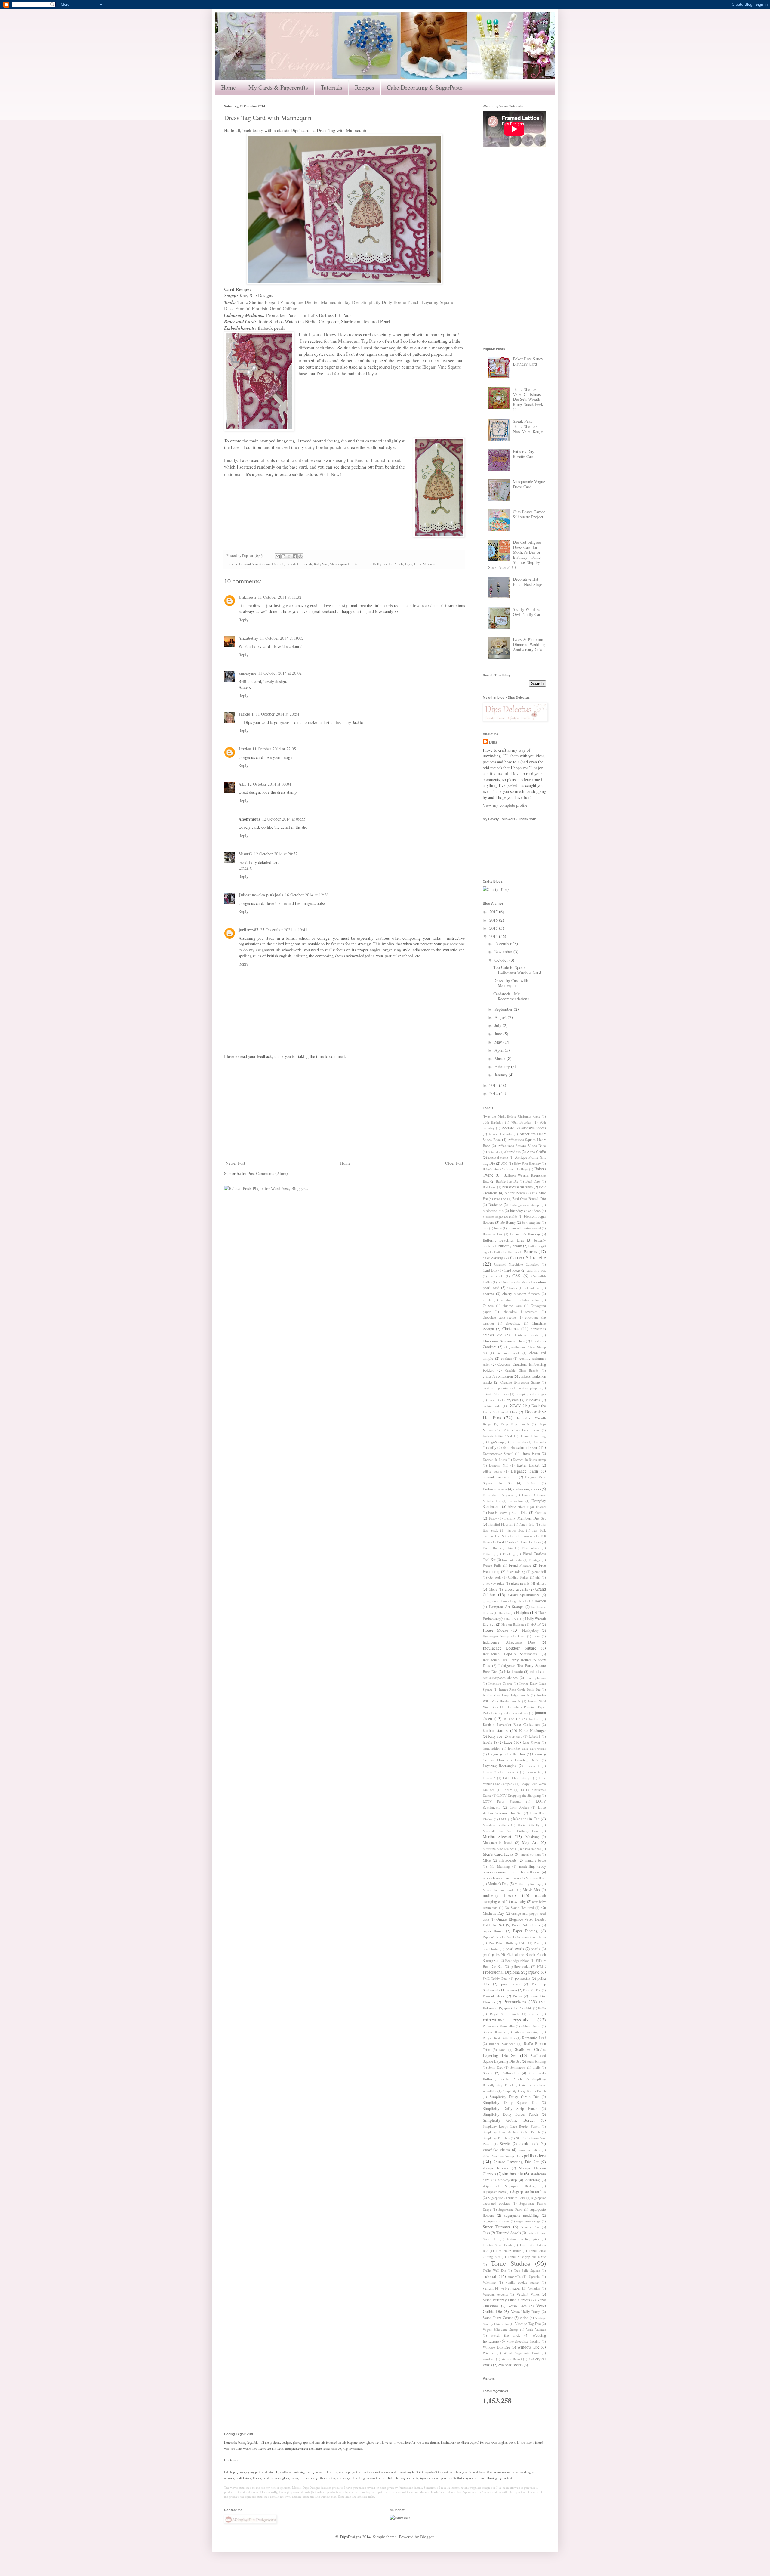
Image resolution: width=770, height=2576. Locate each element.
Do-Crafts (539, 1442)
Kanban (534, 1719)
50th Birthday (493, 1122)
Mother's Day (498, 1884)
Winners (489, 2353)
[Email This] (278, 556)
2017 (494, 912)
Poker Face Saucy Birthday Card (528, 361)
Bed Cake (489, 1187)
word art (489, 2359)
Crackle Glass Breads (522, 1370)
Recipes (365, 87)
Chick (487, 1300)
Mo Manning (500, 1866)
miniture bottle (535, 1860)
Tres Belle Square (527, 2270)
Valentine (489, 2282)
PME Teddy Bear (495, 1978)
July (499, 1025)
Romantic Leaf (534, 2038)
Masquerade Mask (498, 1843)
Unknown (247, 597)
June (499, 1034)
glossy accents (516, 1589)
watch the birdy (506, 2335)
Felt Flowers (523, 1536)
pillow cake (520, 1967)
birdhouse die (493, 1211)
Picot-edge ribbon (517, 1961)
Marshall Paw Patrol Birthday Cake (511, 1831)
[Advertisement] (344, 1110)
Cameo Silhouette (528, 1257)
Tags (408, 564)
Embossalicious (495, 1489)
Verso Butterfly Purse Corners (506, 2300)
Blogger (427, 2537)
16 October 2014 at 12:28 (307, 895)
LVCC (503, 1819)
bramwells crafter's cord (524, 1228)
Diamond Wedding (533, 1436)
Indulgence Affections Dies (509, 1642)
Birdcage (495, 1205)
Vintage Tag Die (528, 2324)
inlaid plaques (536, 1678)
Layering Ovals (527, 1760)
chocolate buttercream (521, 1311)
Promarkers (515, 2001)
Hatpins (522, 1612)
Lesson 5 (489, 1778)
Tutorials (331, 87)
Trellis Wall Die (494, 2270)
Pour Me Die (532, 1990)
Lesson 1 (532, 1766)
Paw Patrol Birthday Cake (508, 1943)
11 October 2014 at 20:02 (280, 673)
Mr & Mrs (531, 1890)
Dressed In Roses (495, 1460)
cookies (506, 1358)
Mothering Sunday (528, 1884)
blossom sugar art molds (500, 1216)
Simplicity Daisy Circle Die (514, 2097)
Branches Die (492, 1234)
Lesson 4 (533, 1772)
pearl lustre (491, 1949)
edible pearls (492, 1471)
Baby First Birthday (527, 1163)
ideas (521, 1636)
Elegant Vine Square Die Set (292, 302)
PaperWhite (491, 1937)
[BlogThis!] (283, 556)
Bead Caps (533, 1181)
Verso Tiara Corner (498, 2318)
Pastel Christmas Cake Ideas (526, 1937)
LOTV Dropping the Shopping (519, 1795)
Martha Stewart (497, 1837)
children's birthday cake (520, 1300)
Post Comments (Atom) (268, 1173)
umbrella (514, 2276)
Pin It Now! (330, 474)
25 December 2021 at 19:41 (284, 930)
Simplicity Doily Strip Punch (510, 2109)
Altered (493, 1152)
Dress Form (531, 1453)
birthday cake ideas (525, 1211)
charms (488, 1294)
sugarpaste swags (528, 2221)
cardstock (496, 1276)
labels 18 (490, 1742)
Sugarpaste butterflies (529, 2192)
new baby (518, 1902)
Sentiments (518, 2067)
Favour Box (515, 1530)
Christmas (511, 1329)
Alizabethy (248, 638)
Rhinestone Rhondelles (499, 2026)
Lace (508, 1742)
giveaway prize (493, 1583)
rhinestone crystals (506, 2019)
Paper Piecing (525, 1931)
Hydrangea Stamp (496, 1636)
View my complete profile (505, 805)
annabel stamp (498, 1157)
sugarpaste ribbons (496, 2221)
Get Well (495, 1577)
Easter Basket (528, 1465)
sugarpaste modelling (522, 2215)
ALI (242, 784)
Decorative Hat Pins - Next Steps (528, 582)
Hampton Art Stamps (506, 1607)
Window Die (528, 2347)
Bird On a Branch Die (529, 1199)
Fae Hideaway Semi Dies (508, 1512)
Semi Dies (496, 2067)
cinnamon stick (508, 1353)
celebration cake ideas (513, 1282)
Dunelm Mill (499, 1465)
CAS (516, 1276)
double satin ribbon (520, 1447)
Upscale (534, 2276)
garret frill (539, 1571)
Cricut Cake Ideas (496, 1394)
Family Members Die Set (525, 1518)
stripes (487, 2186)
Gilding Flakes (518, 1577)
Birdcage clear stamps (525, 1205)
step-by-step (507, 2180)
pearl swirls (515, 1949)
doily (492, 1447)
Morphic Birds (536, 1878)
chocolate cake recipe (499, 1317)
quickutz (511, 2008)
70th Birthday (522, 1122)
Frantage (535, 1560)
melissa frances (530, 1849)
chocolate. (513, 1323)
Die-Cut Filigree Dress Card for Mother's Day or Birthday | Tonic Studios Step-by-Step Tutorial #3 (515, 555)
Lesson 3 (511, 1772)
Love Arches (519, 1807)
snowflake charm (496, 2150)
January (502, 1075)
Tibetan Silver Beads (497, 2245)
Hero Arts (512, 1619)
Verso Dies (517, 2306)
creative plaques (529, 1388)
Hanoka (504, 1613)
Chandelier (532, 1288)
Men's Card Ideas (498, 1854)
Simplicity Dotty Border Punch (390, 302)
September (504, 1009)
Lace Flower (532, 1742)
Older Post (454, 1163)
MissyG (245, 854)
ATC (504, 1163)
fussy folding (516, 1571)
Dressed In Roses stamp (529, 1460)
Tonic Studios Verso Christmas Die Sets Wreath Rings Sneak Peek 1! (528, 399)
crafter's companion (498, 1376)
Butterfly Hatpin (506, 1252)
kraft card (516, 1736)
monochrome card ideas (501, 1878)
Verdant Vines (528, 2294)
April (500, 1050)
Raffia (542, 2008)
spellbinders (534, 2155)
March (500, 1058)
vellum (488, 2288)
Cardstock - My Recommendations (511, 996)
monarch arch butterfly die (519, 1872)
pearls (536, 1949)
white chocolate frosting (523, 2341)
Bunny (515, 1234)
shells (536, 2067)
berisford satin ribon (518, 1187)
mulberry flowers (500, 1895)
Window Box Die (496, 2347)
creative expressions (497, 1388)
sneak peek (529, 2143)
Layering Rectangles (499, 1766)
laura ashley (491, 1748)
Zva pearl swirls (510, 2365)
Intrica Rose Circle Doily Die (520, 1689)
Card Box (490, 1270)
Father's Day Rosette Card (524, 454)
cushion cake (492, 1406)
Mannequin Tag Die (340, 302)
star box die (512, 2174)
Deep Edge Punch (515, 1424)
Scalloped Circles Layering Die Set (514, 2052)
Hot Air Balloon (513, 1624)
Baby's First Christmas (498, 1169)
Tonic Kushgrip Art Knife (527, 2257)
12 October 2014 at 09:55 (284, 819)
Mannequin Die (342, 564)
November (504, 952)
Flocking (509, 1554)
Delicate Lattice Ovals (498, 1436)
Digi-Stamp (496, 1442)
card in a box (536, 1270)
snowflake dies (529, 2150)
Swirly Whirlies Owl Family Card (528, 612)
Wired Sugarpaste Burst (521, 2353)
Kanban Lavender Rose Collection (511, 1725)
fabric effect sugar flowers (527, 1506)
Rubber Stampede (502, 2044)
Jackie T (246, 714)
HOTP (536, 1624)
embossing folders (527, 1489)
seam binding (537, 2061)
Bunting (534, 1234)
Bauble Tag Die (507, 1181)
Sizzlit (505, 2144)
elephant (532, 1483)
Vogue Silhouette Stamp (500, 2329)
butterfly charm (510, 1246)
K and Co (512, 1719)
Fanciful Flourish (251, 308)
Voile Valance (536, 2329)
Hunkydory (530, 1630)
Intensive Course (500, 1683)
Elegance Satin (524, 1471)
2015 (494, 928)
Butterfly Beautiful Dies (503, 1240)
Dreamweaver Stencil (498, 1453)
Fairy (493, 1518)
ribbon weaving (527, 2032)
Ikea (537, 1636)
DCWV (515, 1405)
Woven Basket (511, 2359)
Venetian (534, 2288)
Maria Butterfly (528, 1825)
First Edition (531, 1542)
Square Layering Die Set (516, 2162)
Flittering (489, 1554)
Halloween (537, 1601)
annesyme (247, 673)
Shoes (487, 2073)
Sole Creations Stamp (498, 2156)
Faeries (540, 1512)
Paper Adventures (526, 1925)
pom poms (510, 1984)
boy (485, 1228)
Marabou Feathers (496, 1825)
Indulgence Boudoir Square (510, 1648)
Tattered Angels (509, 2233)
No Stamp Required (519, 1908)
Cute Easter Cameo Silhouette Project (529, 514)
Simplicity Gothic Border (509, 2120)
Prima (517, 1996)
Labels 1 (535, 1736)
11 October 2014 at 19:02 (282, 638)
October (502, 960)
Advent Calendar (500, 1134)
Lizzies (245, 749)
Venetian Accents (495, 2294)
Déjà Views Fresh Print (521, 1430)
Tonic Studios (424, 564)
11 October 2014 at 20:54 (277, 714)
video (524, 2318)
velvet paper (511, 2288)
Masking (532, 1837)
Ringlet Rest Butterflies (499, 2038)
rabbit (528, 2008)
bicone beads (515, 1193)
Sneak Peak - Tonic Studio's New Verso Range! (529, 426)
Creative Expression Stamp (520, 1382)
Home (228, 87)
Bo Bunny (508, 1222)
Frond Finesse (520, 1565)
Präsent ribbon (494, 1996)
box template (531, 1222)
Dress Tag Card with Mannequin (511, 983)
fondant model (512, 1560)
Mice (487, 1860)
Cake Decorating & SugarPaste (425, 87)
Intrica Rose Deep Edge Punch (506, 1695)
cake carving (493, 1258)
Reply (243, 620)
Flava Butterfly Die (498, 1548)
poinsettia (523, 1978)
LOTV (508, 1790)
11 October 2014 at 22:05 (274, 749)
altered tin (512, 1152)
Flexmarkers (530, 1548)
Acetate (508, 1128)
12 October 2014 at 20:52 (276, 854)
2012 (494, 1093)
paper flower (493, 1931)
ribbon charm (531, 2026)
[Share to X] (289, 556)
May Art (530, 1842)
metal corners (531, 1854)
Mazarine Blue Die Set (498, 1849)
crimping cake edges (531, 1394)
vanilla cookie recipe (522, 2282)
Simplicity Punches (496, 2138)
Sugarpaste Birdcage (521, 2186)
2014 (494, 936)
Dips (246, 556)
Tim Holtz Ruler (508, 2251)
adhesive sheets (534, 1128)
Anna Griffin (536, 1152)
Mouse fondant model (499, 1890)
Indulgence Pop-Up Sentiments (510, 1654)
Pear (537, 1943)
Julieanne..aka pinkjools (261, 895)
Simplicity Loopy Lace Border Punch (511, 2126)
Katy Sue (321, 564)
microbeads (508, 1860)
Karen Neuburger (533, 1731)
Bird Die (500, 1199)
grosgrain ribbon (495, 1601)
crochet (494, 1400)
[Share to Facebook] (295, 556)
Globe (493, 1589)
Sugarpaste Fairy (510, 2209)
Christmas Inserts (526, 1335)
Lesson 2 (490, 1772)
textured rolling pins (523, 2239)
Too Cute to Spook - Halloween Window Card (517, 970)
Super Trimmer (497, 2227)
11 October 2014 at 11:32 (280, 597)
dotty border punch (323, 447)
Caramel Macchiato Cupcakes (517, 1264)
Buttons (530, 1252)
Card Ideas (512, 1270)
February (503, 1067)
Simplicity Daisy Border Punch (524, 2091)
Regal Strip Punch (505, 2014)
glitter (541, 1583)
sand (502, 2050)
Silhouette (511, 2073)
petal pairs (491, 1954)
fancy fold (527, 1524)
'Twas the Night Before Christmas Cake (511, 1116)
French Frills (492, 1565)
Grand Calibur (283, 308)
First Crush (505, 1542)
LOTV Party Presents (502, 1801)
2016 (494, 920)
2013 (494, 1085)
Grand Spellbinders (524, 1595)
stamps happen (495, 2168)
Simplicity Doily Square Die (510, 2103)
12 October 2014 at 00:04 (269, 784)
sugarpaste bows (494, 2192)
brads (498, 1228)
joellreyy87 (248, 930)
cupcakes (533, 1400)
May (499, 1042)
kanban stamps (495, 1730)
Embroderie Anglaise (498, 1495)
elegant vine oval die (500, 1477)
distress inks (518, 1442)
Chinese (488, 1305)
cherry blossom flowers (521, 1294)
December (504, 943)
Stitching (533, 2180)
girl (538, 1577)
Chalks (512, 1288)
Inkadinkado (513, 1672)
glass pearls (520, 1583)
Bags (524, 1169)
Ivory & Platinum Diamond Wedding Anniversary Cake (529, 645)
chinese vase (512, 1305)
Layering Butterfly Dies (507, 1754)
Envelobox (516, 1501)
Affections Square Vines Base (522, 1146)
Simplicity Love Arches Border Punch (511, 2132)
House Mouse (495, 1630)
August (501, 1017)
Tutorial (490, 2276)
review (534, 2014)
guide (518, 1601)
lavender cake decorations (527, 1748)
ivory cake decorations (511, 1713)
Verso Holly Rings (526, 2312)
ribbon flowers (494, 2032)
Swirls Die (530, 2227)
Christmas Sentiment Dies (504, 1341)
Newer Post (235, 1163)
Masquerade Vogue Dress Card (529, 484)
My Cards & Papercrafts (278, 87)
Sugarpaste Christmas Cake (507, 2198)
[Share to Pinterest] (300, 556)
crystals (513, 1400)
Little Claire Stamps (517, 1778)
